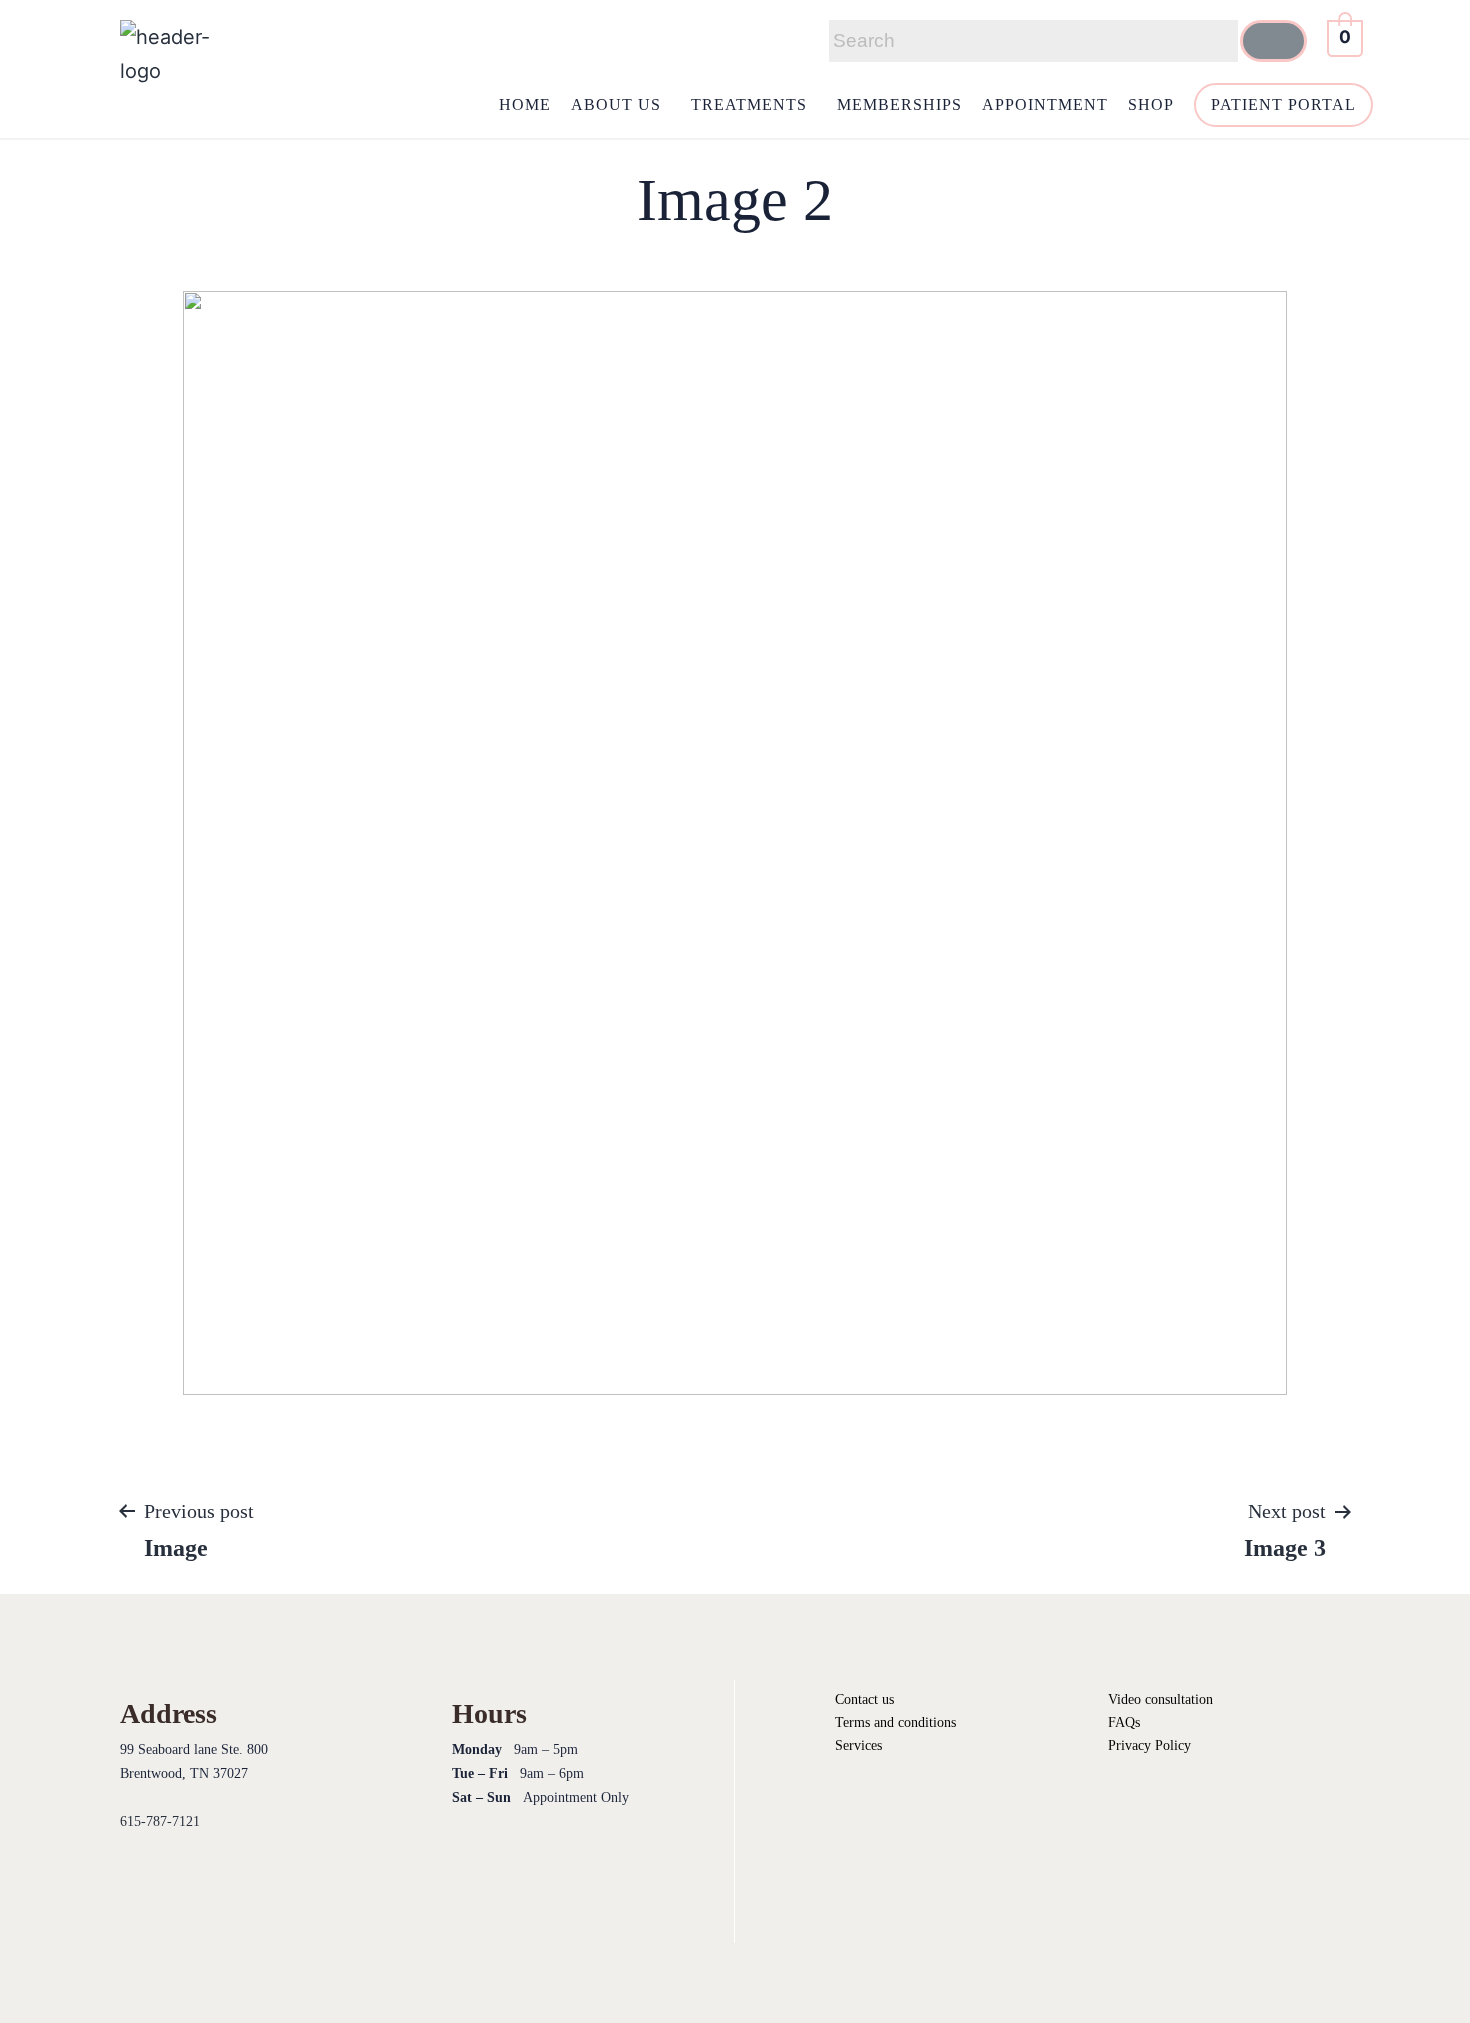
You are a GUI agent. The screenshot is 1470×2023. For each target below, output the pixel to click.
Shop (1151, 104)
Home (525, 104)
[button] (621, 105)
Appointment (1045, 104)
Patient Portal (1283, 104)
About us (616, 104)
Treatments (749, 104)
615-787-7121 (160, 1821)
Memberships (899, 104)
